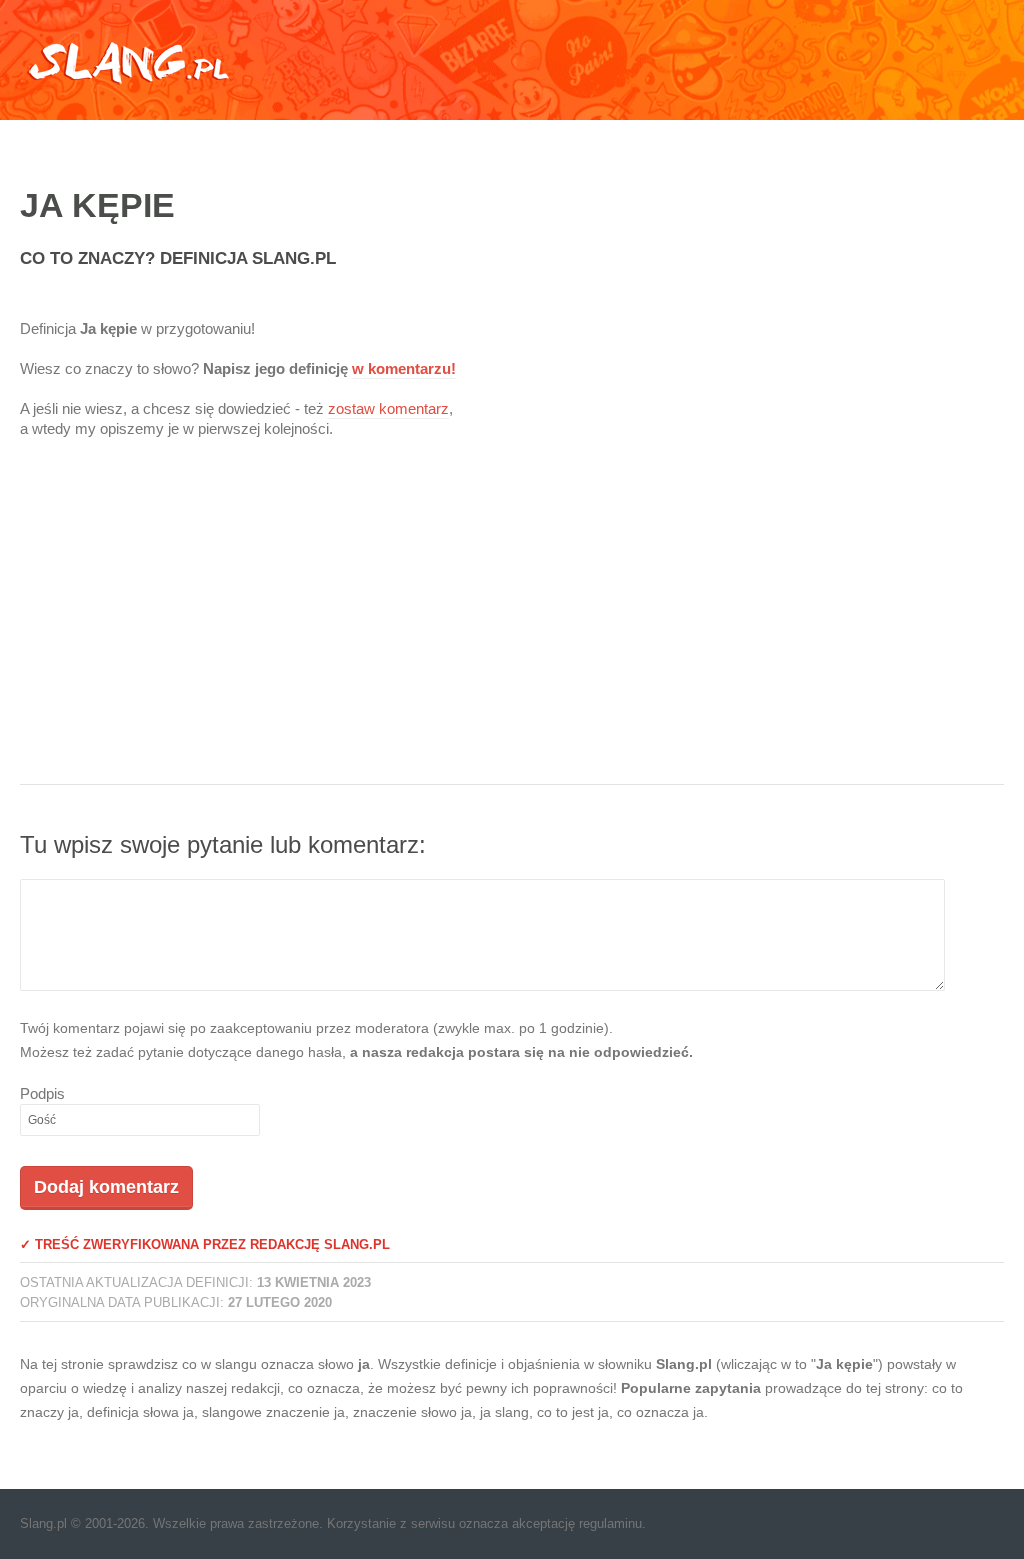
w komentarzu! (404, 368)
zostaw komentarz (388, 408)
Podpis (42, 1093)
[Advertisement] (512, 624)
